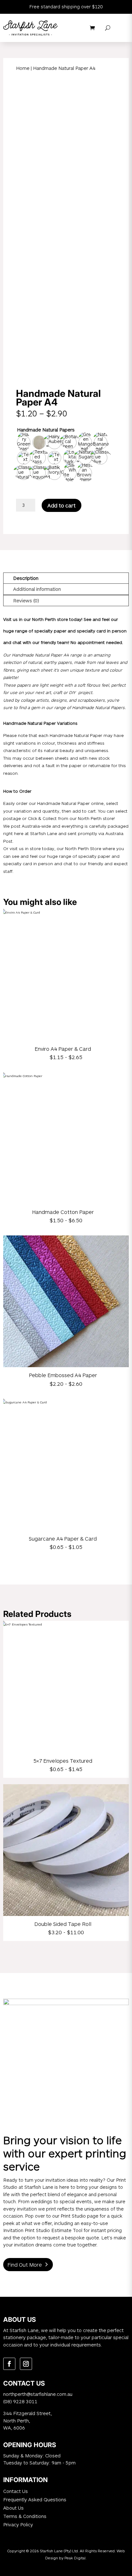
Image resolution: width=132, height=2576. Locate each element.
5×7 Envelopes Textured (63, 1761)
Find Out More (25, 2265)
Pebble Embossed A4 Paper (63, 1375)
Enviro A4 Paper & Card (63, 1049)
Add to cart (62, 505)
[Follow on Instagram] (26, 2364)
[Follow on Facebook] (9, 2364)
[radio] (24, 442)
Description (26, 578)
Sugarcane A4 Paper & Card (63, 1539)
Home (23, 68)
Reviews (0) (26, 600)
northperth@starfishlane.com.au (38, 2394)
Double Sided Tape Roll (63, 1924)
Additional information (37, 589)
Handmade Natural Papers (46, 430)
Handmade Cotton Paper (63, 1212)
